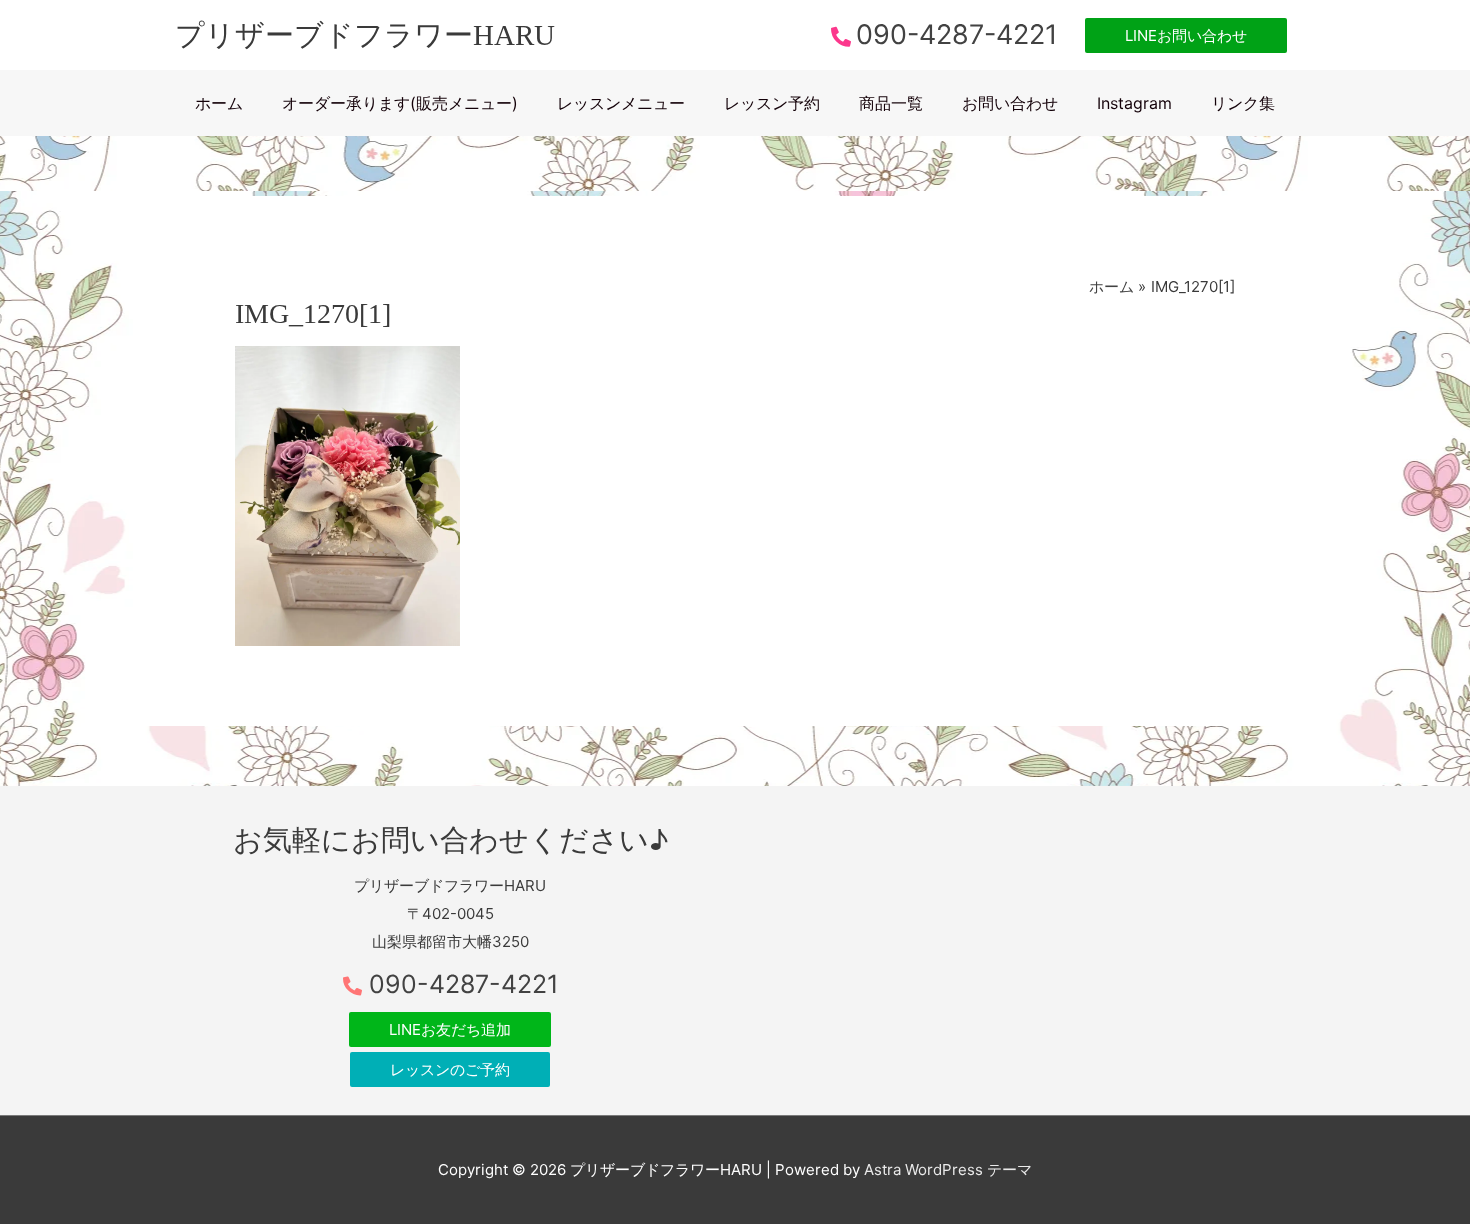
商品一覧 (891, 103)
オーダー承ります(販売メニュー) (400, 103)
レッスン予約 (772, 103)
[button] (1186, 35)
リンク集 (1243, 103)
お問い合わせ (1010, 103)
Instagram (1134, 103)
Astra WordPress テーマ (948, 1169)
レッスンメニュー (621, 103)
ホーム (219, 103)
